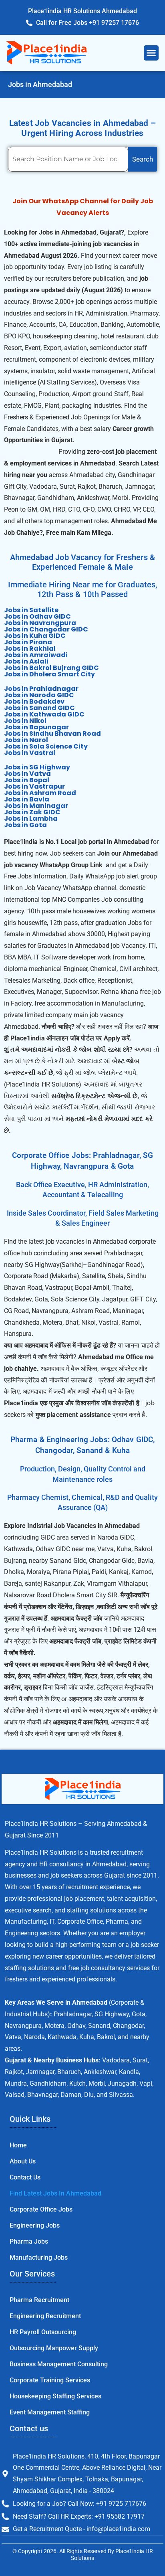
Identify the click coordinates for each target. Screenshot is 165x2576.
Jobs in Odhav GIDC (37, 616)
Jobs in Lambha (31, 819)
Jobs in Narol (26, 740)
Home (18, 2145)
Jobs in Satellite (31, 610)
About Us (23, 2161)
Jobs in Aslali (26, 661)
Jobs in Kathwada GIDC (44, 714)
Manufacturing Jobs (39, 2257)
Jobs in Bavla (27, 799)
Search (143, 159)
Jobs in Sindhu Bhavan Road (52, 734)
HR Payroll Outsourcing (43, 2332)
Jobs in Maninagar (36, 806)
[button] (151, 53)
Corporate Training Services (50, 2380)
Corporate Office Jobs (41, 2209)
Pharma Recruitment (39, 2300)
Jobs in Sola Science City (46, 746)
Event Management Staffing (50, 2412)
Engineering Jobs (35, 2225)
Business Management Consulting (59, 2364)
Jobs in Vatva (27, 774)
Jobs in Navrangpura (40, 623)
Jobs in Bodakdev (34, 701)
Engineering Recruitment (45, 2316)
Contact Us (25, 2177)
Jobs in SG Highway (37, 767)
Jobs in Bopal (27, 780)
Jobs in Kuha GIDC (35, 636)
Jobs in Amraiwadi (36, 655)
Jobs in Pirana (28, 642)
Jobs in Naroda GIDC (39, 695)
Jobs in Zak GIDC (32, 812)
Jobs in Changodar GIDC (46, 629)
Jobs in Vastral (30, 753)
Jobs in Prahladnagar (41, 689)
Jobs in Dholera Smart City (49, 674)
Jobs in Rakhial (30, 649)
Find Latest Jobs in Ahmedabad (55, 2193)
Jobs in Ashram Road (40, 793)
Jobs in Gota (25, 825)
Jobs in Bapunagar (36, 727)
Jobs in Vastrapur (34, 786)
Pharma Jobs (29, 2241)
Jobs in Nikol (25, 721)
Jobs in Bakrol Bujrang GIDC (51, 668)
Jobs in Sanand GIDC (39, 708)
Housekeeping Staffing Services (55, 2396)
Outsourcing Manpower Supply (54, 2348)
